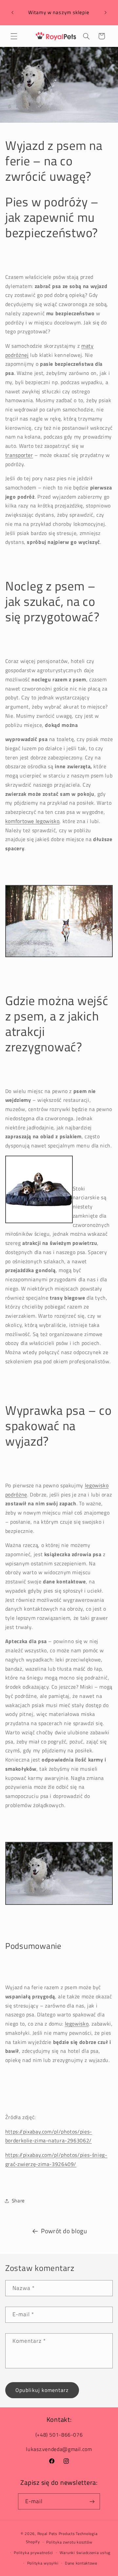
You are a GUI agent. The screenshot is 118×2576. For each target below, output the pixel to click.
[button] (14, 36)
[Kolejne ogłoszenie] (106, 13)
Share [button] (18, 2201)
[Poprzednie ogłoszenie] (12, 13)
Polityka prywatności (33, 2553)
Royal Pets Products (56, 2534)
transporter (19, 455)
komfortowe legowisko (32, 821)
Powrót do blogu (64, 2231)
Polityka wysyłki (43, 2563)
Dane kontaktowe (81, 2563)
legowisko (77, 2024)
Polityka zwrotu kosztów (69, 2542)
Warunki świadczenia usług (85, 2553)
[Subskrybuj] (92, 2501)
